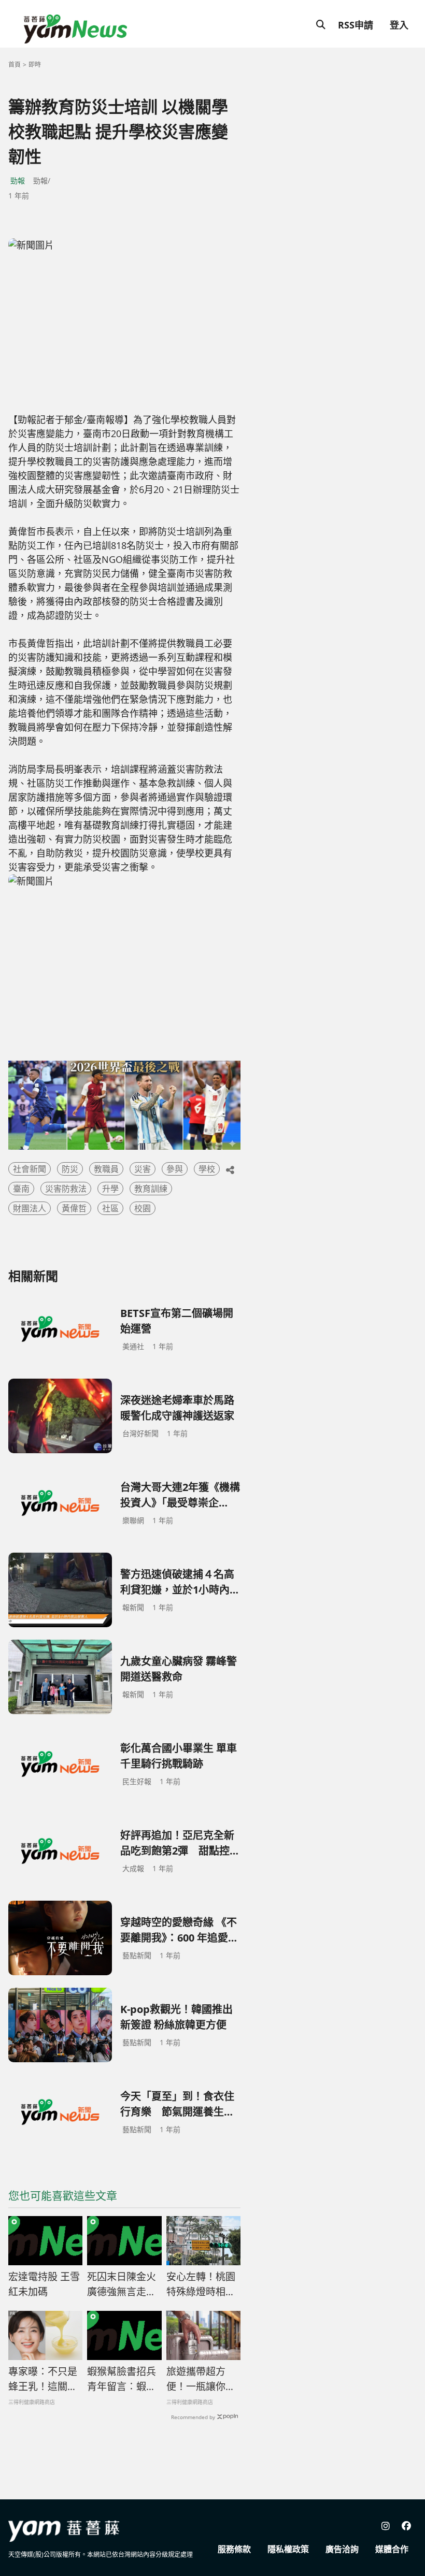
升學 (110, 1189)
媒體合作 (392, 2549)
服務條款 (234, 2549)
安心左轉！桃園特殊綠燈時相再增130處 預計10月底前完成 (202, 2284)
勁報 (18, 180)
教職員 (106, 1169)
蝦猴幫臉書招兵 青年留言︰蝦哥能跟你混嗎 (122, 2379)
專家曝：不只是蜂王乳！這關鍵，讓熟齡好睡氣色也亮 (43, 2379)
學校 (207, 1169)
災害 (143, 1169)
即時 (35, 64)
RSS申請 (356, 25)
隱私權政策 (288, 2549)
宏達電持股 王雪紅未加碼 (44, 2284)
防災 (70, 1169)
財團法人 (30, 1208)
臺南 (21, 1189)
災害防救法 (66, 1189)
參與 (175, 1169)
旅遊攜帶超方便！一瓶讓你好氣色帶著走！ (201, 2379)
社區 (110, 1208)
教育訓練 (151, 1189)
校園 (143, 1208)
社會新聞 (30, 1169)
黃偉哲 (74, 1208)
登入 (399, 25)
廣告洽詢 (342, 2549)
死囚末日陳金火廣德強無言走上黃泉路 (122, 2284)
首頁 (15, 64)
